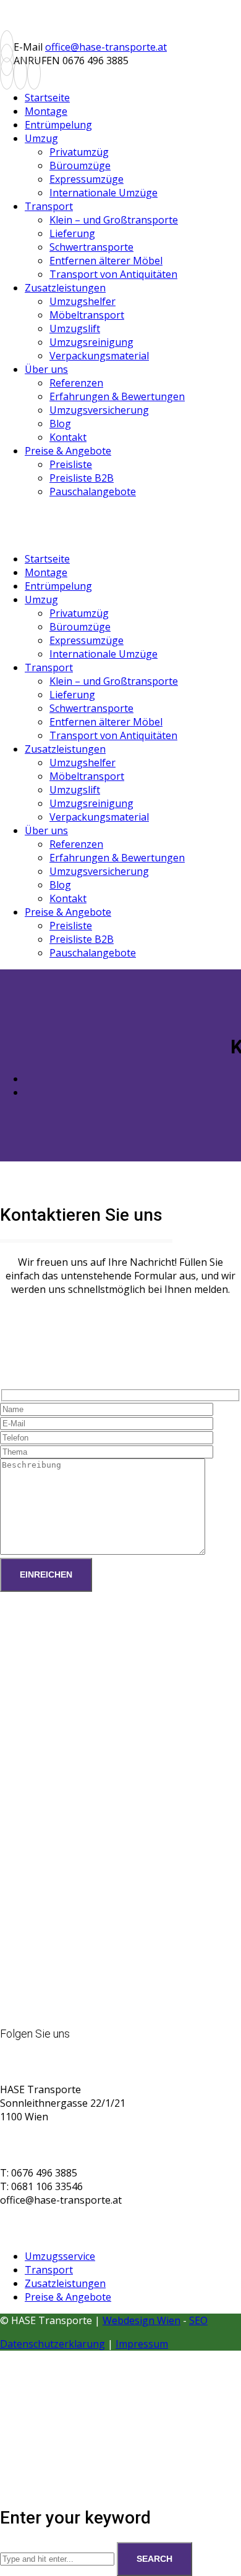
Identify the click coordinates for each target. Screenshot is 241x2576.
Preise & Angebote (68, 2297)
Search (154, 2559)
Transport (49, 2270)
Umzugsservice (60, 2256)
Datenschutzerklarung (53, 2344)
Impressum (142, 2344)
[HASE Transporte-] (93, 33)
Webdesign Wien (142, 2320)
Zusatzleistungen (65, 2283)
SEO (198, 2320)
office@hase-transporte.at (106, 47)
